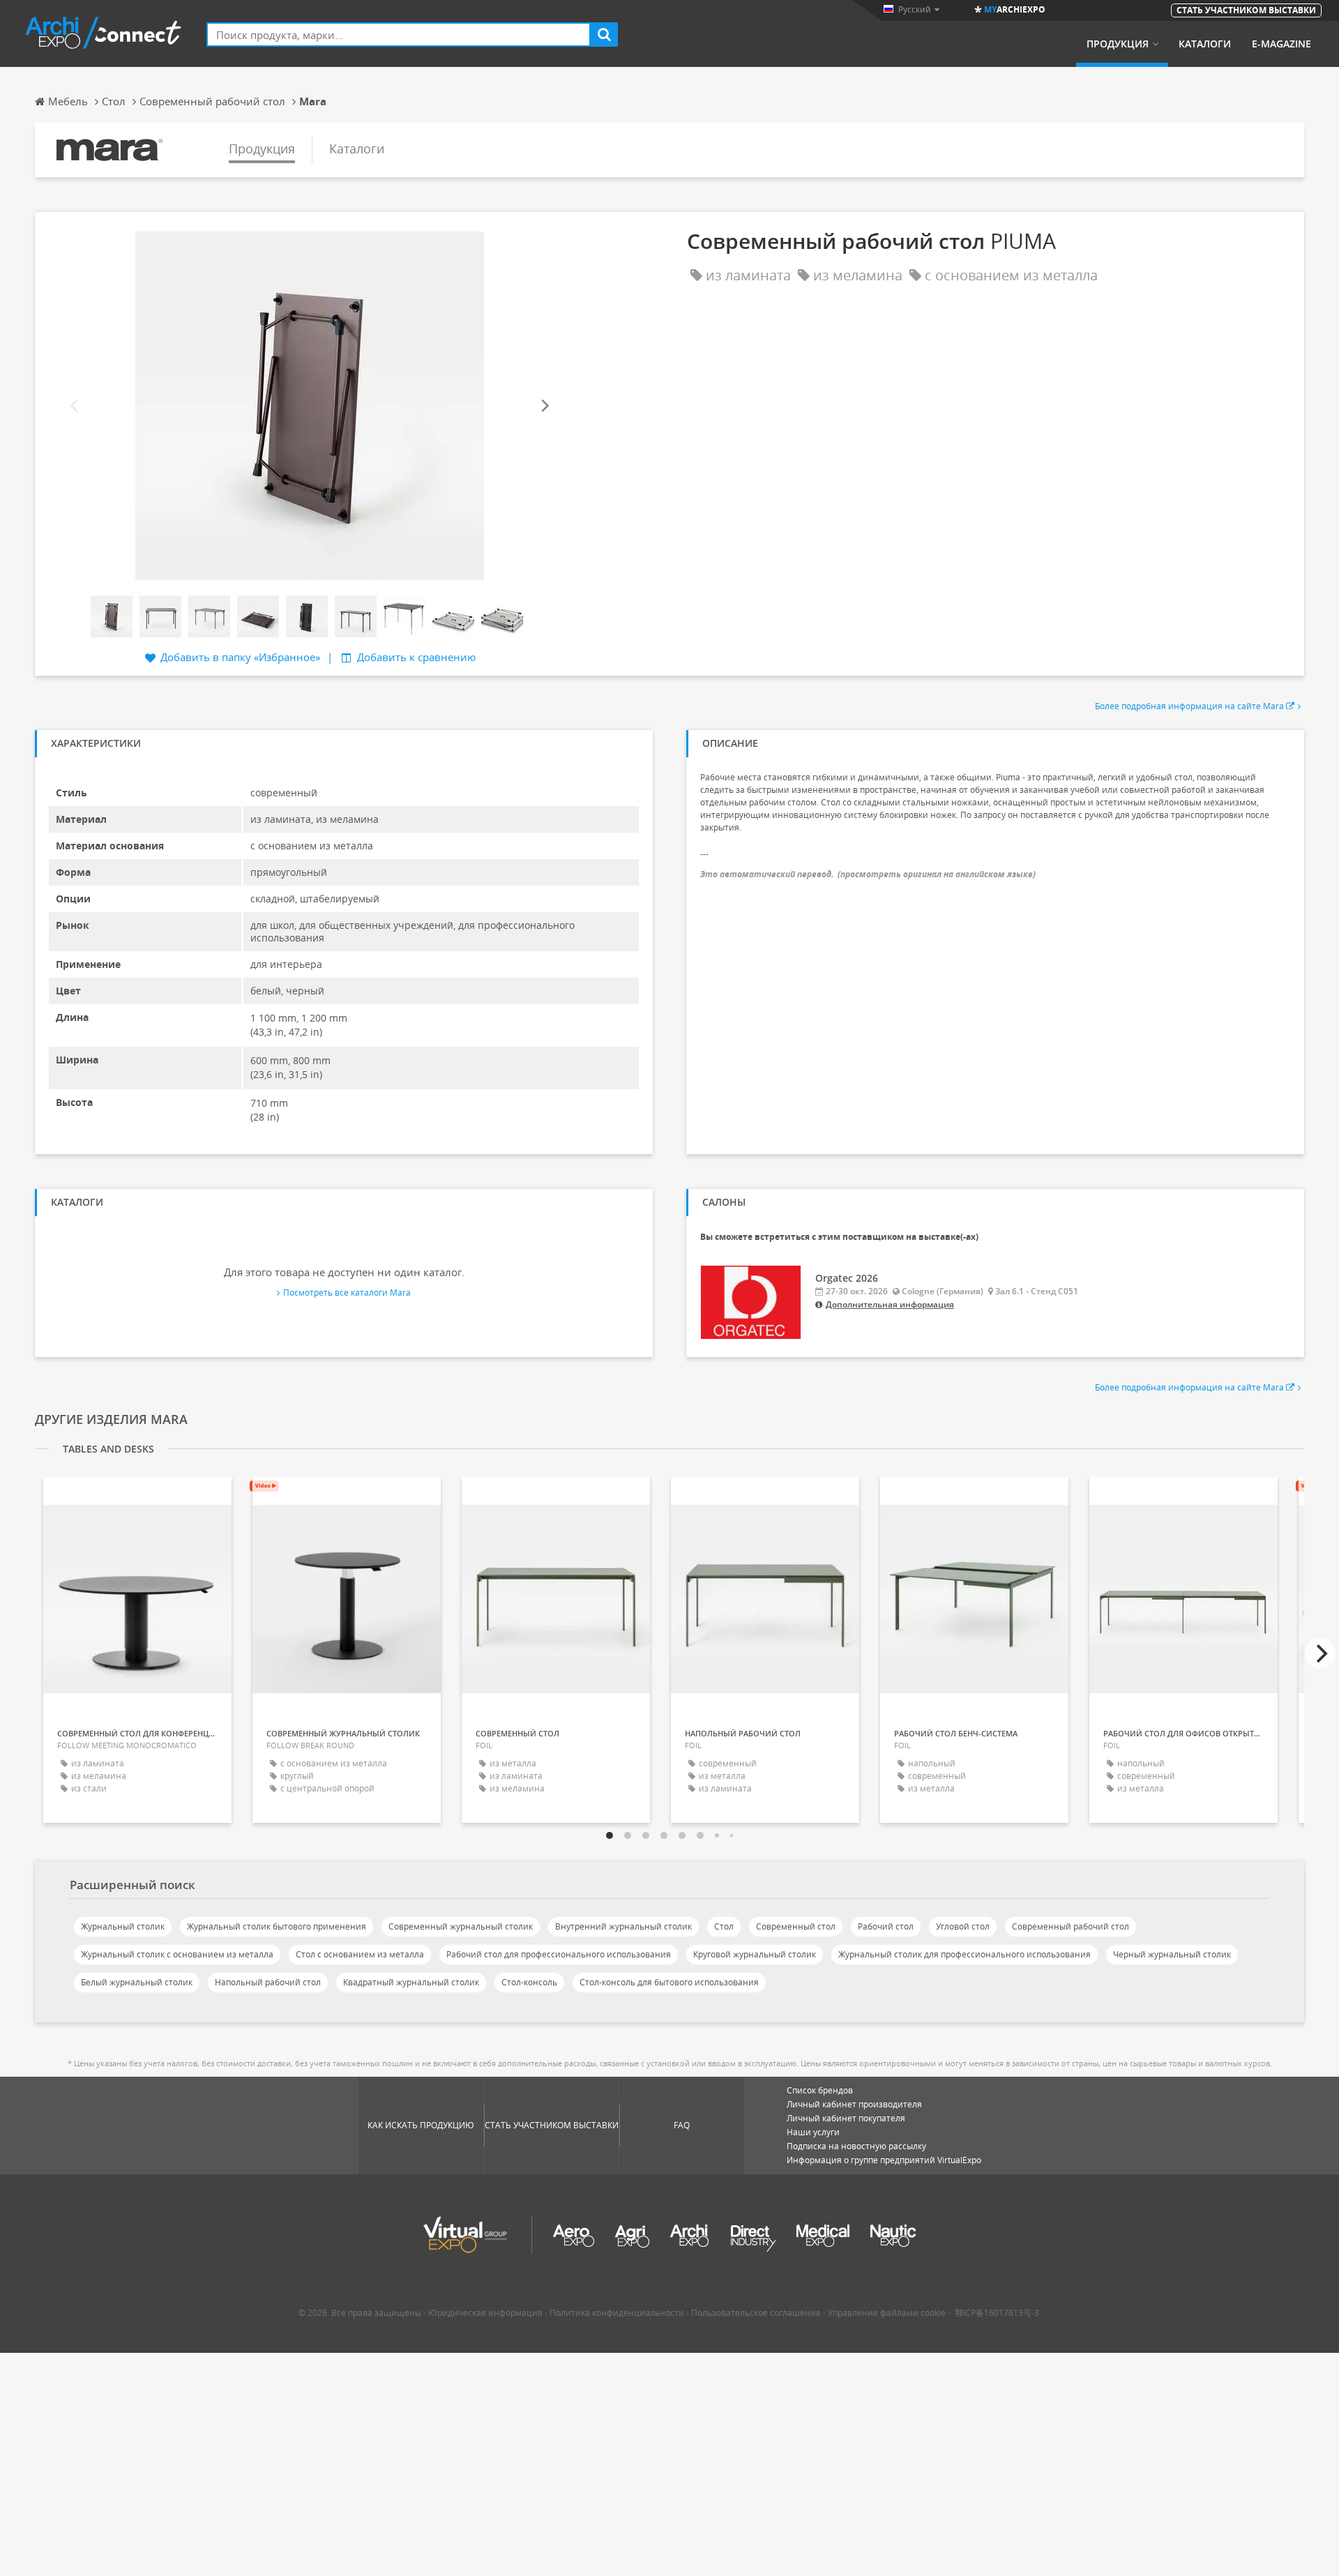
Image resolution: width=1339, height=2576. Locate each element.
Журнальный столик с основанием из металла (177, 1954)
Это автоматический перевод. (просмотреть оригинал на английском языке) (868, 874)
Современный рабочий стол (1071, 1926)
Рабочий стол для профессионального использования (559, 1954)
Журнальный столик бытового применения (277, 1926)
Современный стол (796, 1926)
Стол (724, 1926)
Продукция (1118, 44)
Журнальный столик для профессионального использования (964, 1954)
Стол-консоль (529, 1982)
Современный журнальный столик (461, 1926)
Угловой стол (963, 1926)
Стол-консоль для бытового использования (669, 1982)
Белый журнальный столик (137, 1982)
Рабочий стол (886, 1926)
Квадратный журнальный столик (411, 1982)
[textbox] (399, 35)
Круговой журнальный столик (755, 1954)
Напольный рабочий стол (268, 1982)
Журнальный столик (123, 1926)
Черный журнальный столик (1172, 1954)
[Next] (544, 406)
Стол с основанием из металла (360, 1954)
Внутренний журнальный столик (623, 1926)
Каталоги (1205, 44)
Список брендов (820, 2090)
